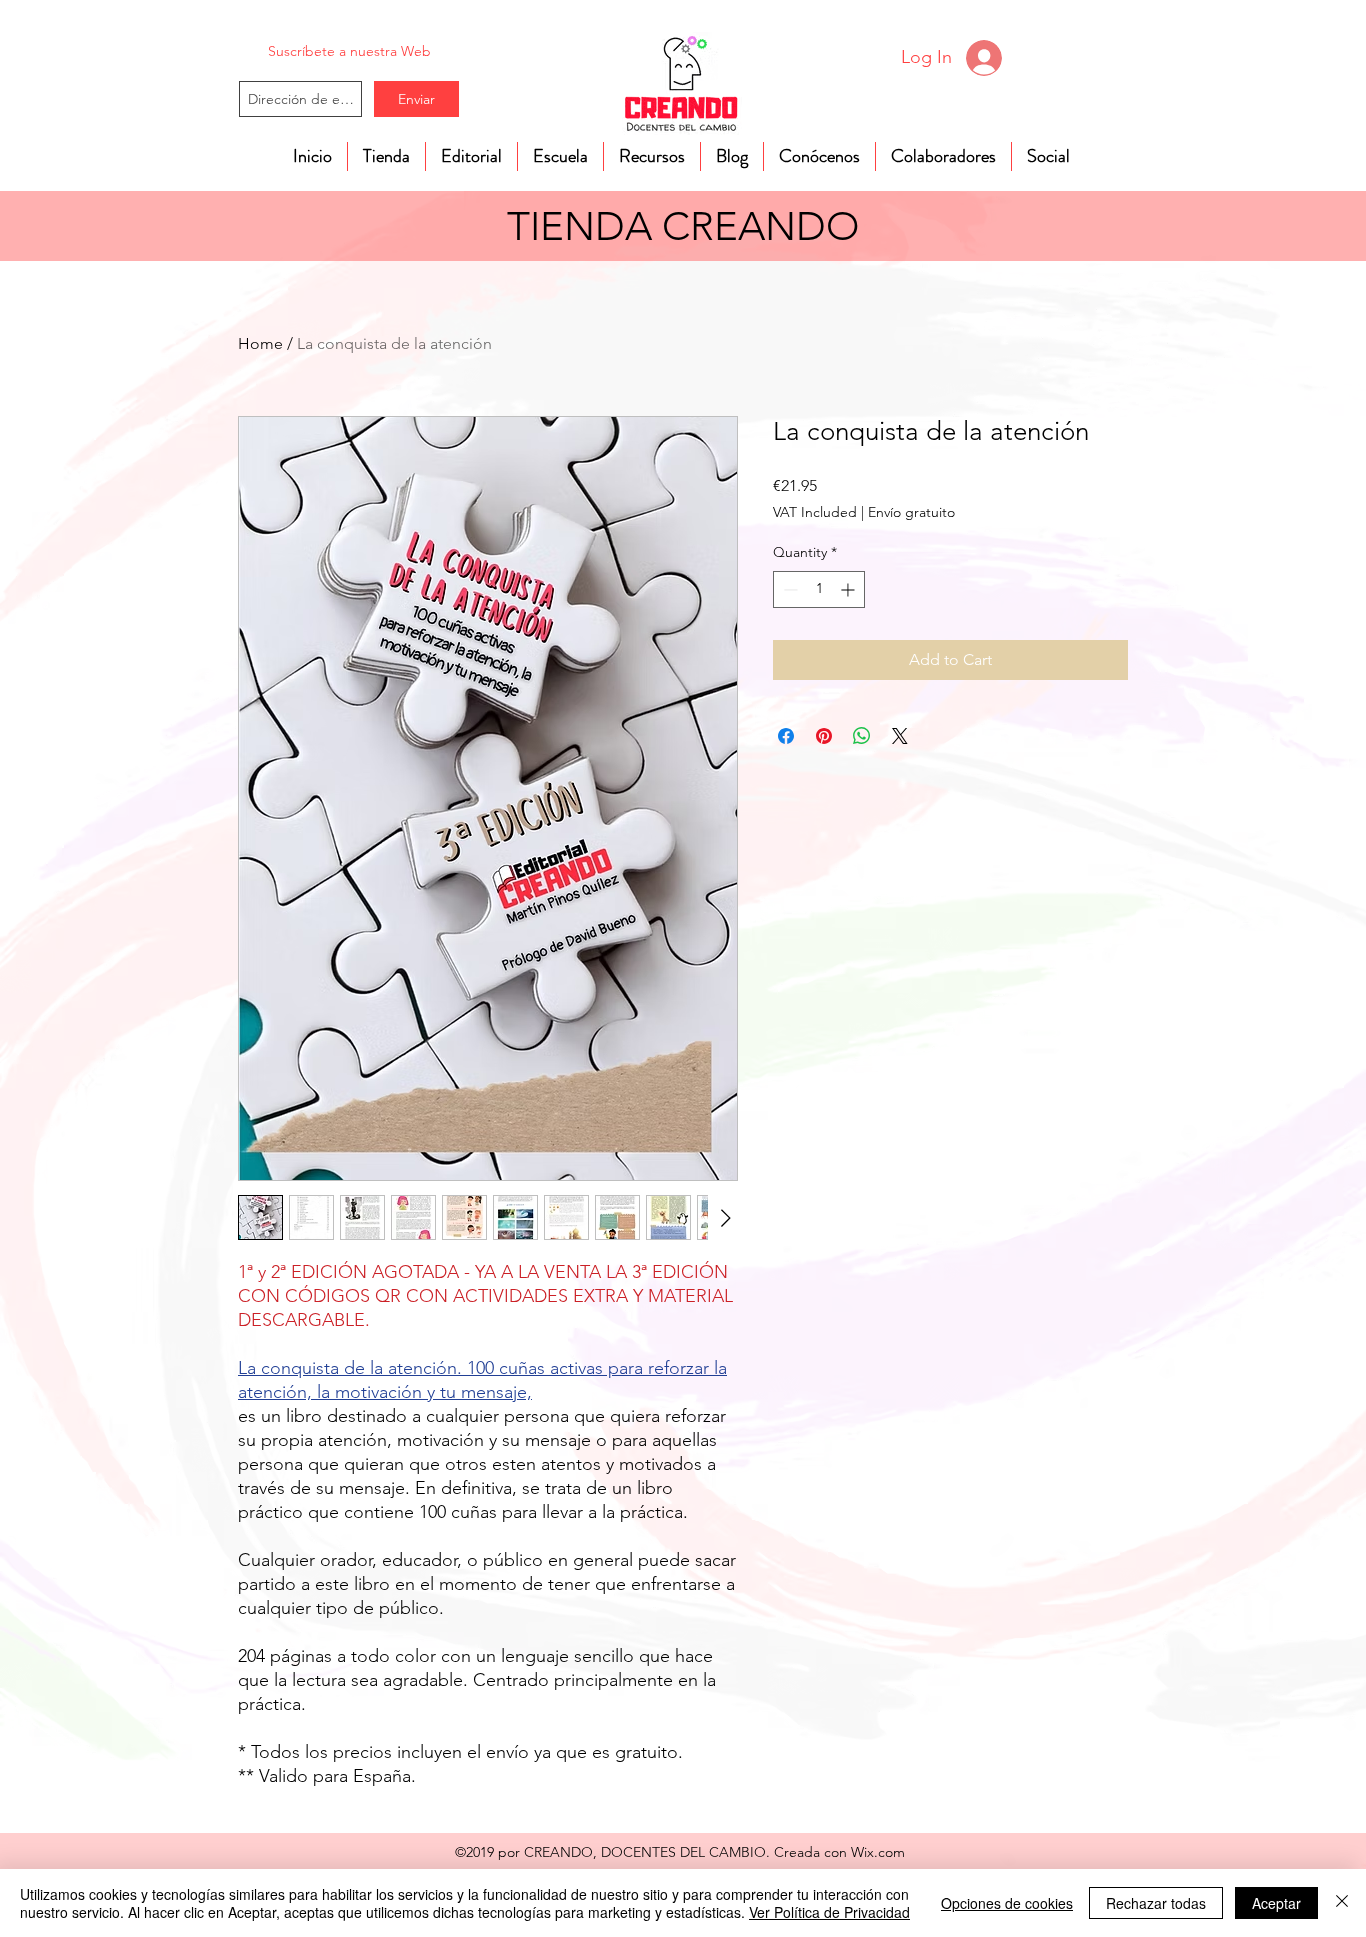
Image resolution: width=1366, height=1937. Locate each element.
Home (260, 343)
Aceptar (1276, 1903)
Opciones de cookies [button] (1007, 1903)
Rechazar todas (1156, 1903)
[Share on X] (900, 736)
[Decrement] (788, 589)
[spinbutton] (819, 589)
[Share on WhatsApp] (862, 736)
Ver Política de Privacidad (829, 1912)
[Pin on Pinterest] (824, 736)
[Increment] (849, 589)
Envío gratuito (911, 512)
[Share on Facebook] (786, 736)
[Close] (1342, 1903)
